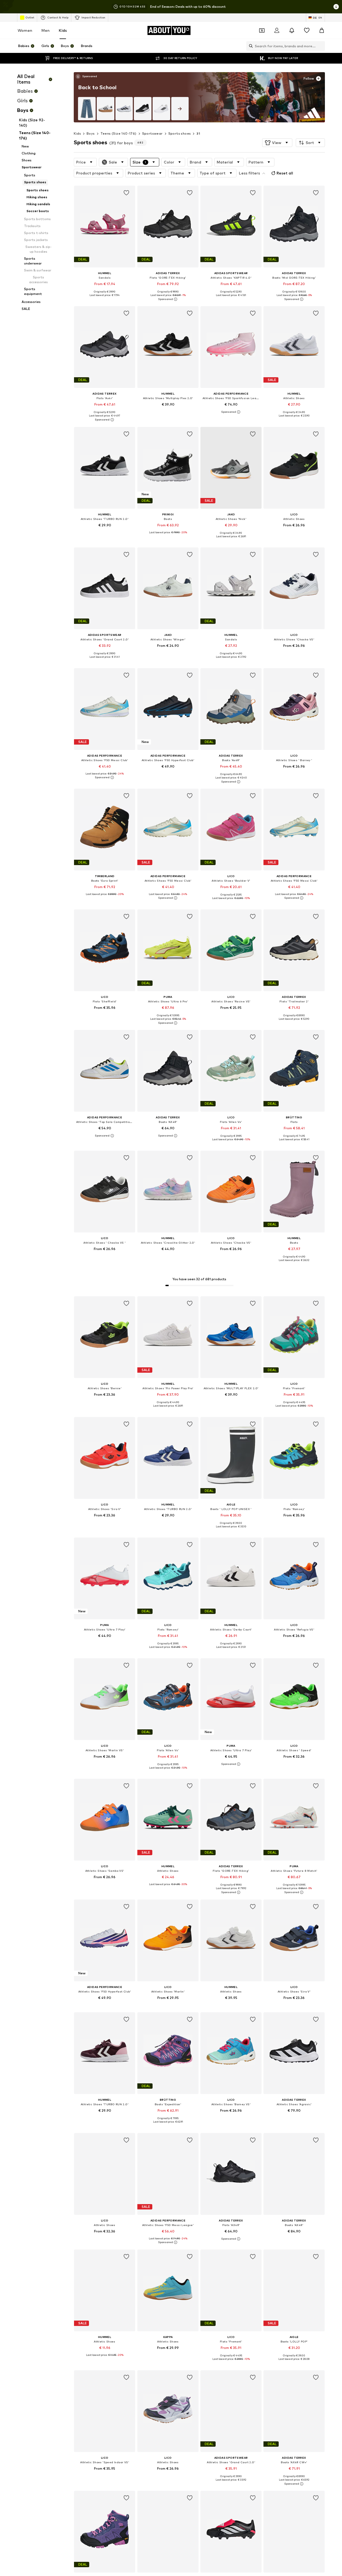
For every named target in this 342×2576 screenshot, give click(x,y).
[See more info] (86, 76)
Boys (91, 133)
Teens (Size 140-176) (118, 133)
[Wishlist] (307, 30)
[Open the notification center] (292, 30)
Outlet (30, 17)
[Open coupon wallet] (262, 30)
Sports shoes (180, 133)
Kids (63, 30)
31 (198, 133)
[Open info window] (336, 7)
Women (25, 30)
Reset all (285, 173)
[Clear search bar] (321, 46)
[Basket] (322, 30)
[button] (277, 143)
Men (46, 30)
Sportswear (152, 133)
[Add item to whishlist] (127, 193)
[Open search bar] (250, 46)
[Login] (277, 30)
